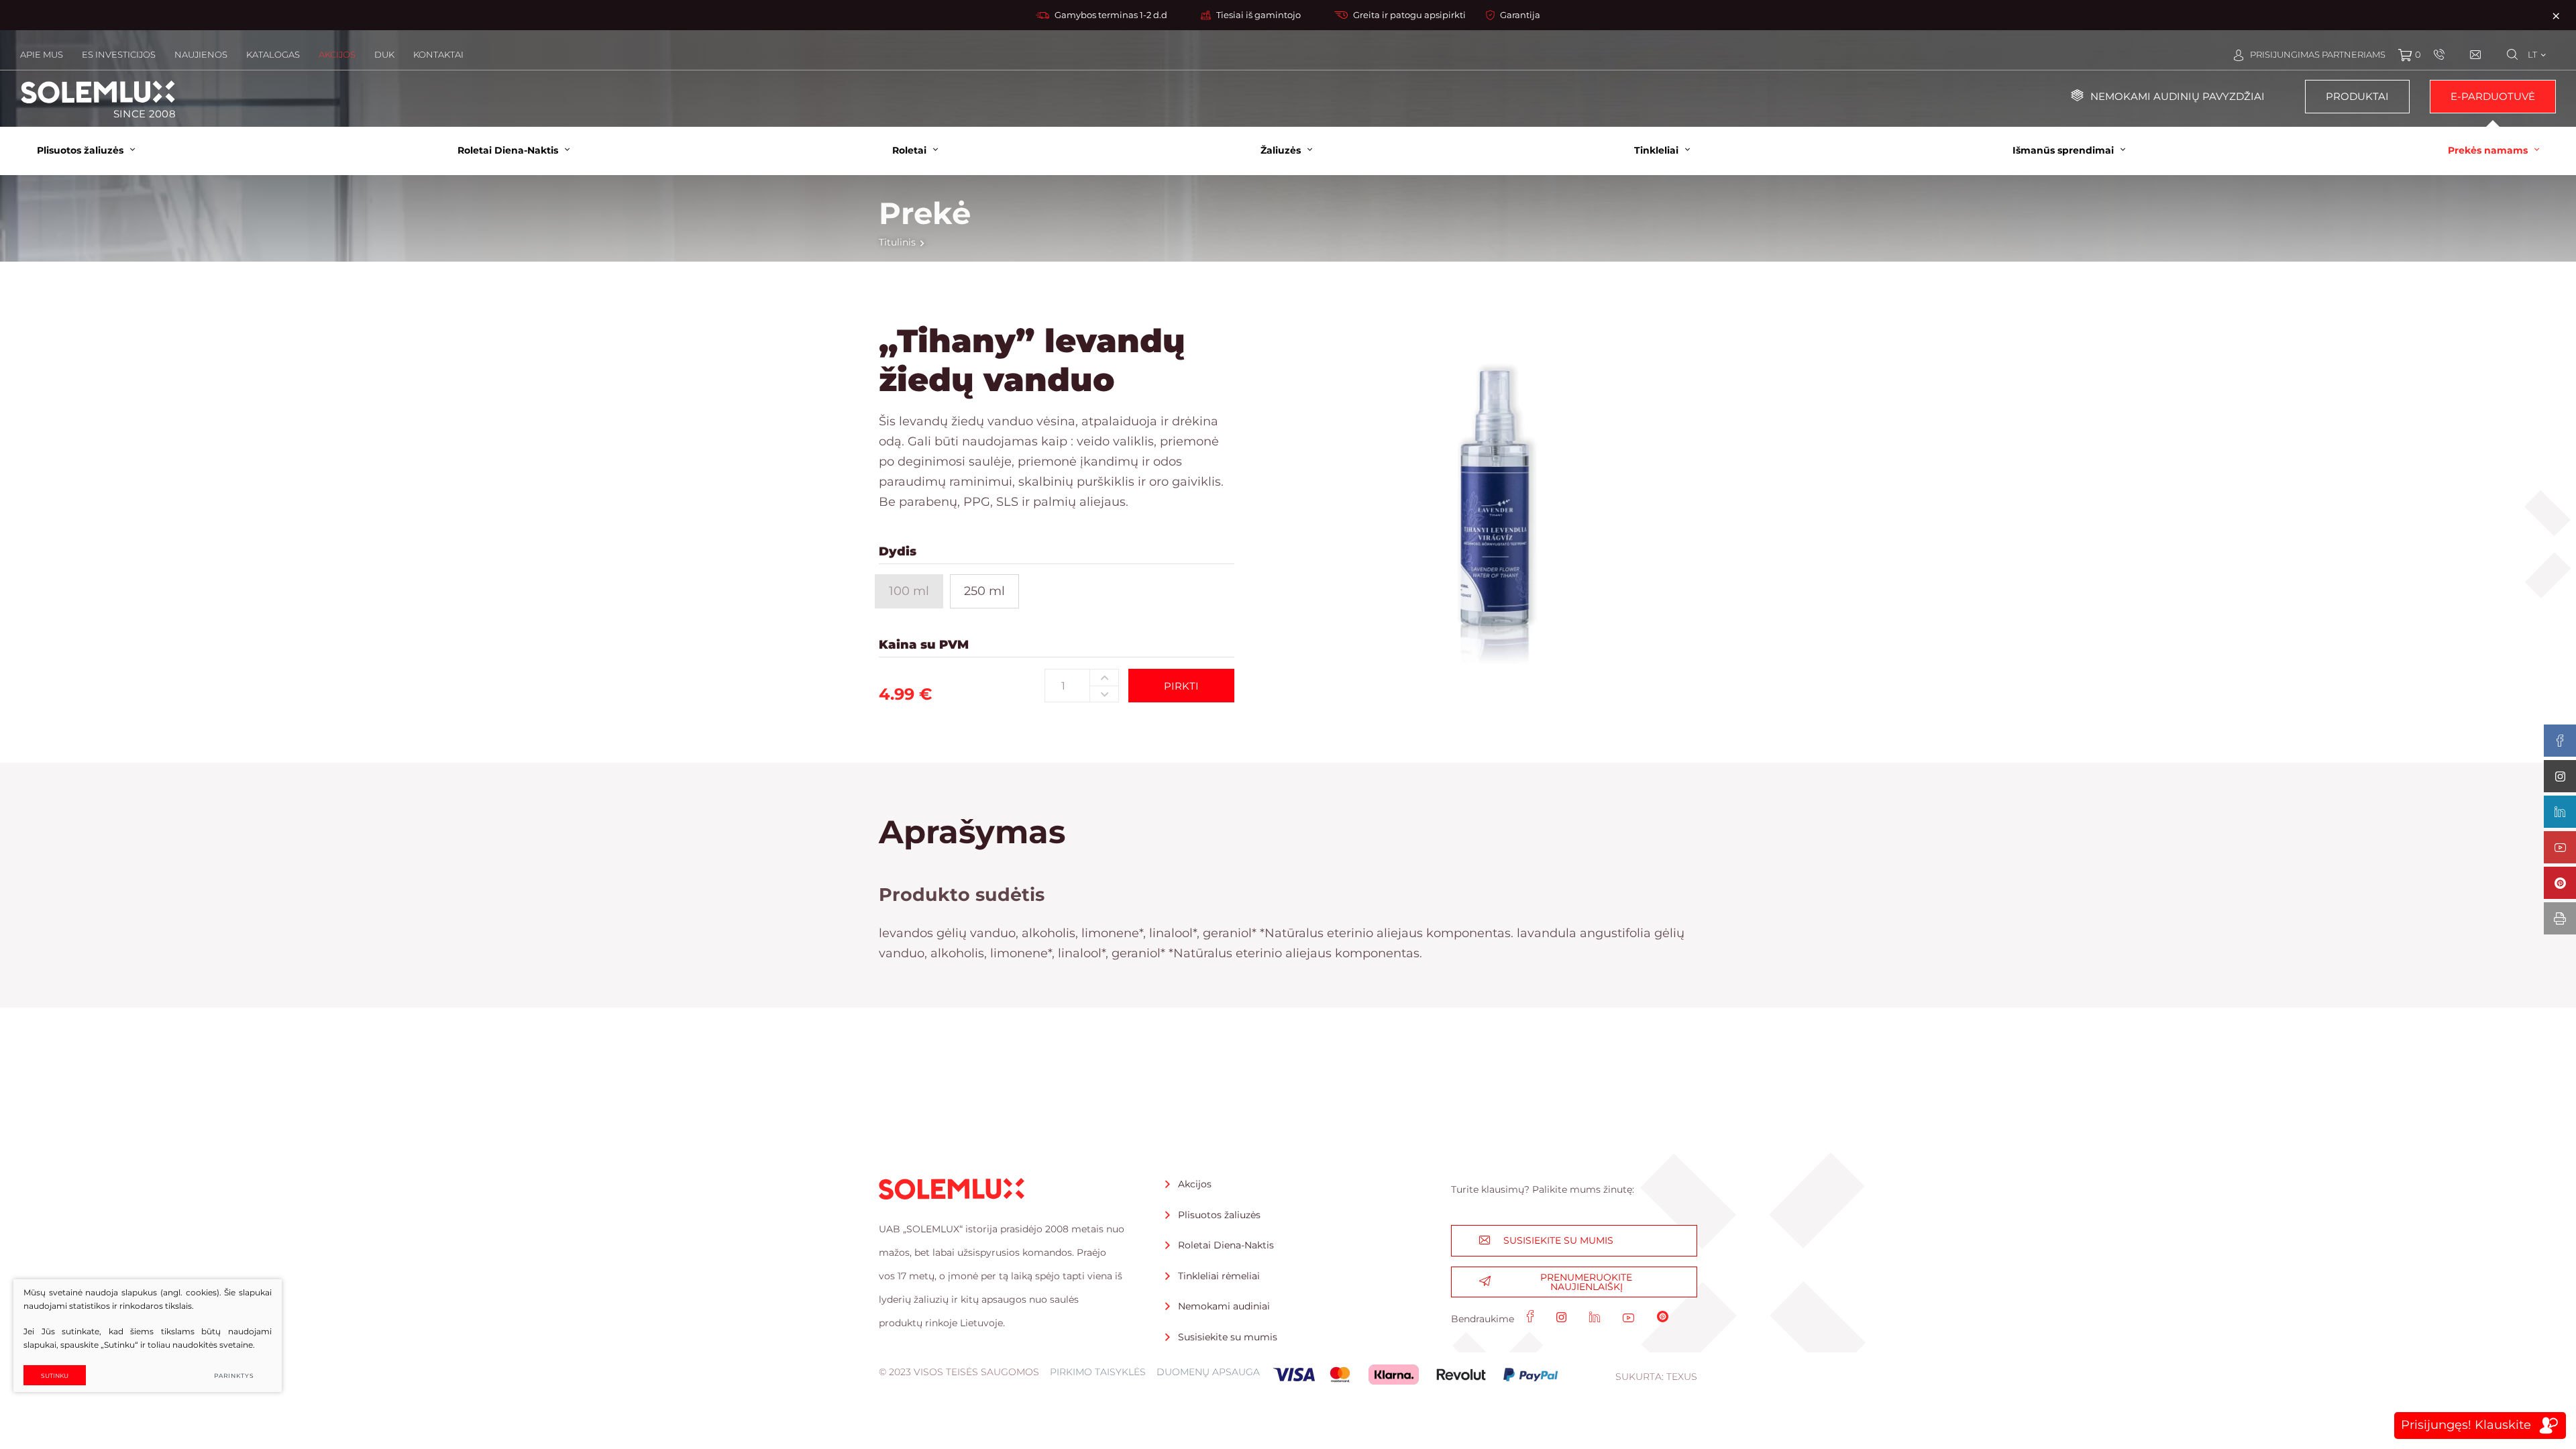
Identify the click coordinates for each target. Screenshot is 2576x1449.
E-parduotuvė (2493, 96)
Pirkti (1181, 686)
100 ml (909, 591)
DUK (384, 54)
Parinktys (234, 1376)
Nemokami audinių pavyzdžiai (2178, 96)
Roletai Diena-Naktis (1226, 1245)
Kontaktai (438, 54)
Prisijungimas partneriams (2318, 54)
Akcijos (337, 54)
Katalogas (273, 54)
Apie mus (42, 54)
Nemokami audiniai (1224, 1306)
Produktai (2357, 96)
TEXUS (1682, 1377)
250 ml (984, 591)
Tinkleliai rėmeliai (1219, 1276)
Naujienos (201, 54)
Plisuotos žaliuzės (1219, 1215)
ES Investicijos (119, 54)
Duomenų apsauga (1208, 1372)
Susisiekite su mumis (1228, 1337)
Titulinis (897, 242)
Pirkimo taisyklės (1098, 1372)
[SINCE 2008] (98, 92)
